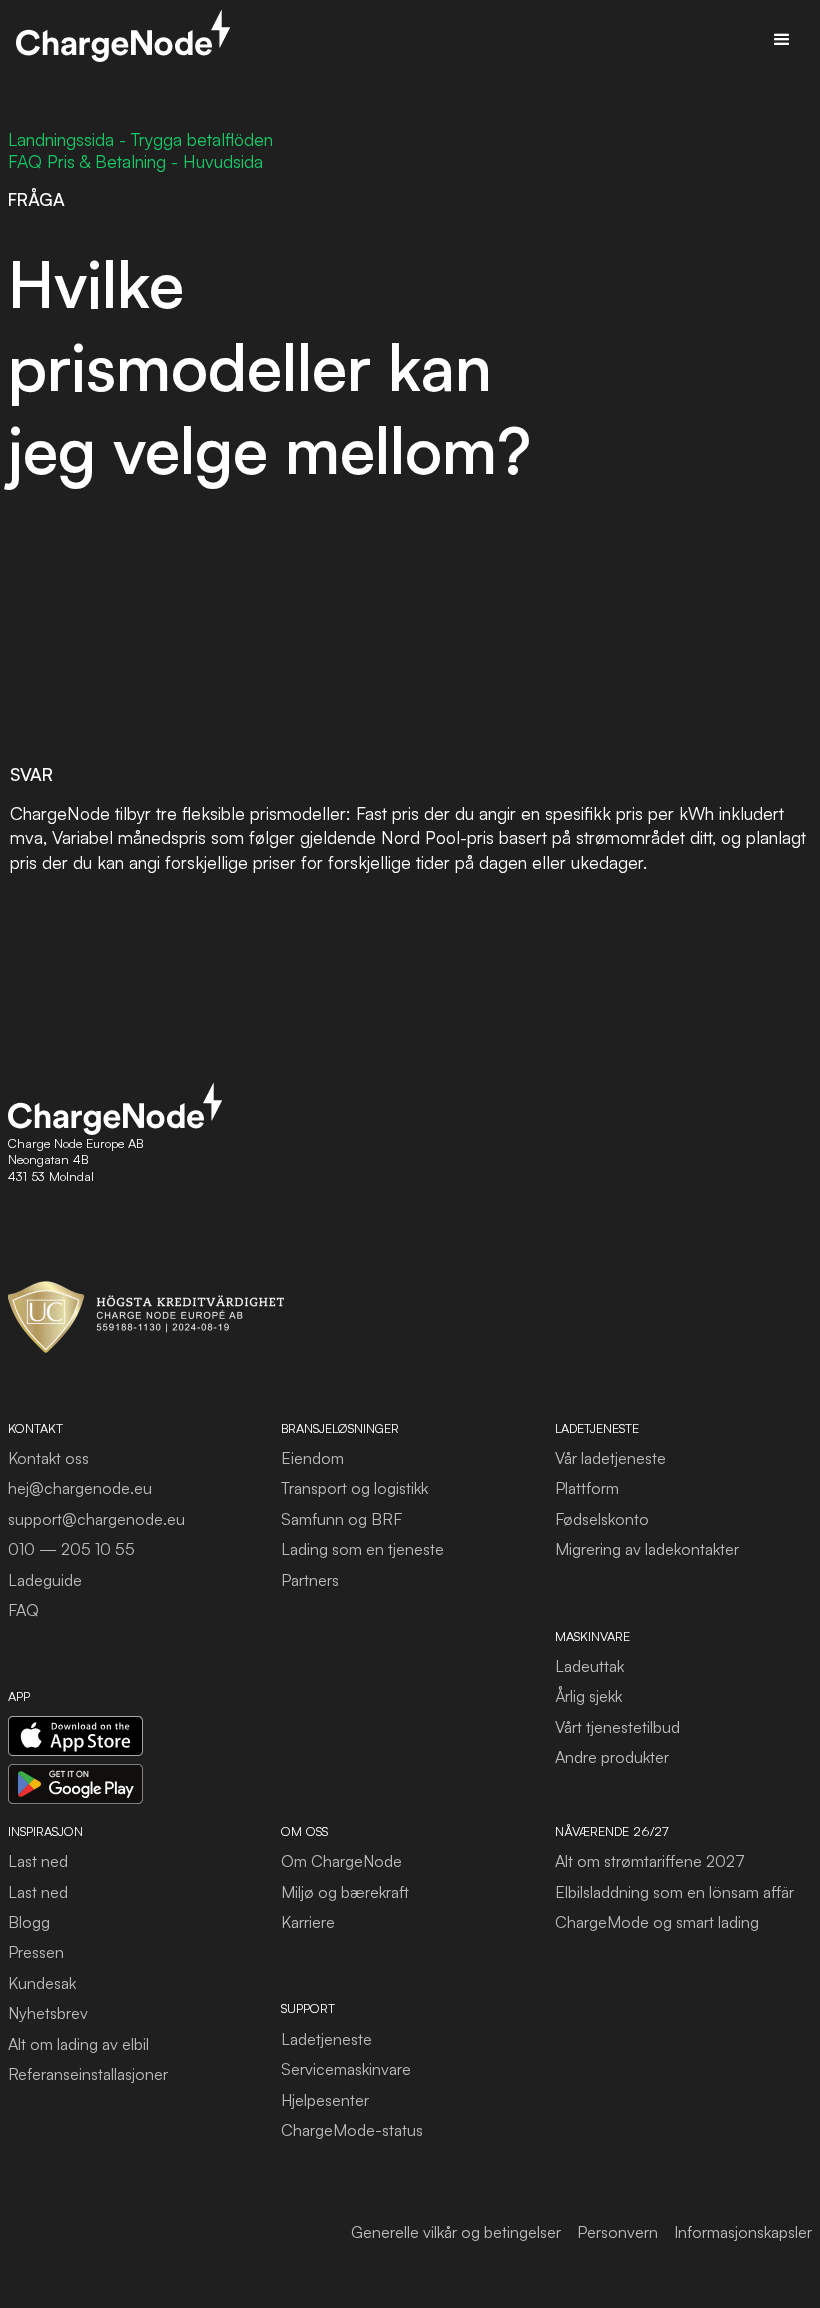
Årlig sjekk (588, 1696)
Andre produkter (612, 1757)
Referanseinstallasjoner (88, 2074)
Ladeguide (45, 1580)
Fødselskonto (602, 1519)
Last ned (38, 1861)
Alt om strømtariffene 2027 (650, 1861)
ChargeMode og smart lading (657, 1922)
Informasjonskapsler (743, 2232)
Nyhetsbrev (48, 2013)
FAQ (23, 1610)
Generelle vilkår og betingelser (456, 2232)
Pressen (36, 1952)
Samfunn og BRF (341, 1519)
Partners (310, 1580)
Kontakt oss (48, 1458)
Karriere (308, 1922)
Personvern (617, 2232)
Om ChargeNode (341, 1861)
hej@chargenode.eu (80, 1488)
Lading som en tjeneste (362, 1549)
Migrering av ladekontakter (647, 1549)
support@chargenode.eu (96, 1519)
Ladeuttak (589, 1666)
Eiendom (312, 1458)
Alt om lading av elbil (78, 2044)
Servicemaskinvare (346, 2069)
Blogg (29, 1922)
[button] (782, 40)
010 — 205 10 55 (71, 1549)
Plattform (587, 1488)
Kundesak (42, 1983)
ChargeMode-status (352, 2130)
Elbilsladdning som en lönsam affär (674, 1892)
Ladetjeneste (326, 2039)
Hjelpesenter (325, 2100)
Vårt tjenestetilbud (617, 1727)
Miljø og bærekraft (345, 1892)
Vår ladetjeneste (610, 1458)
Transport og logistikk (354, 1488)
